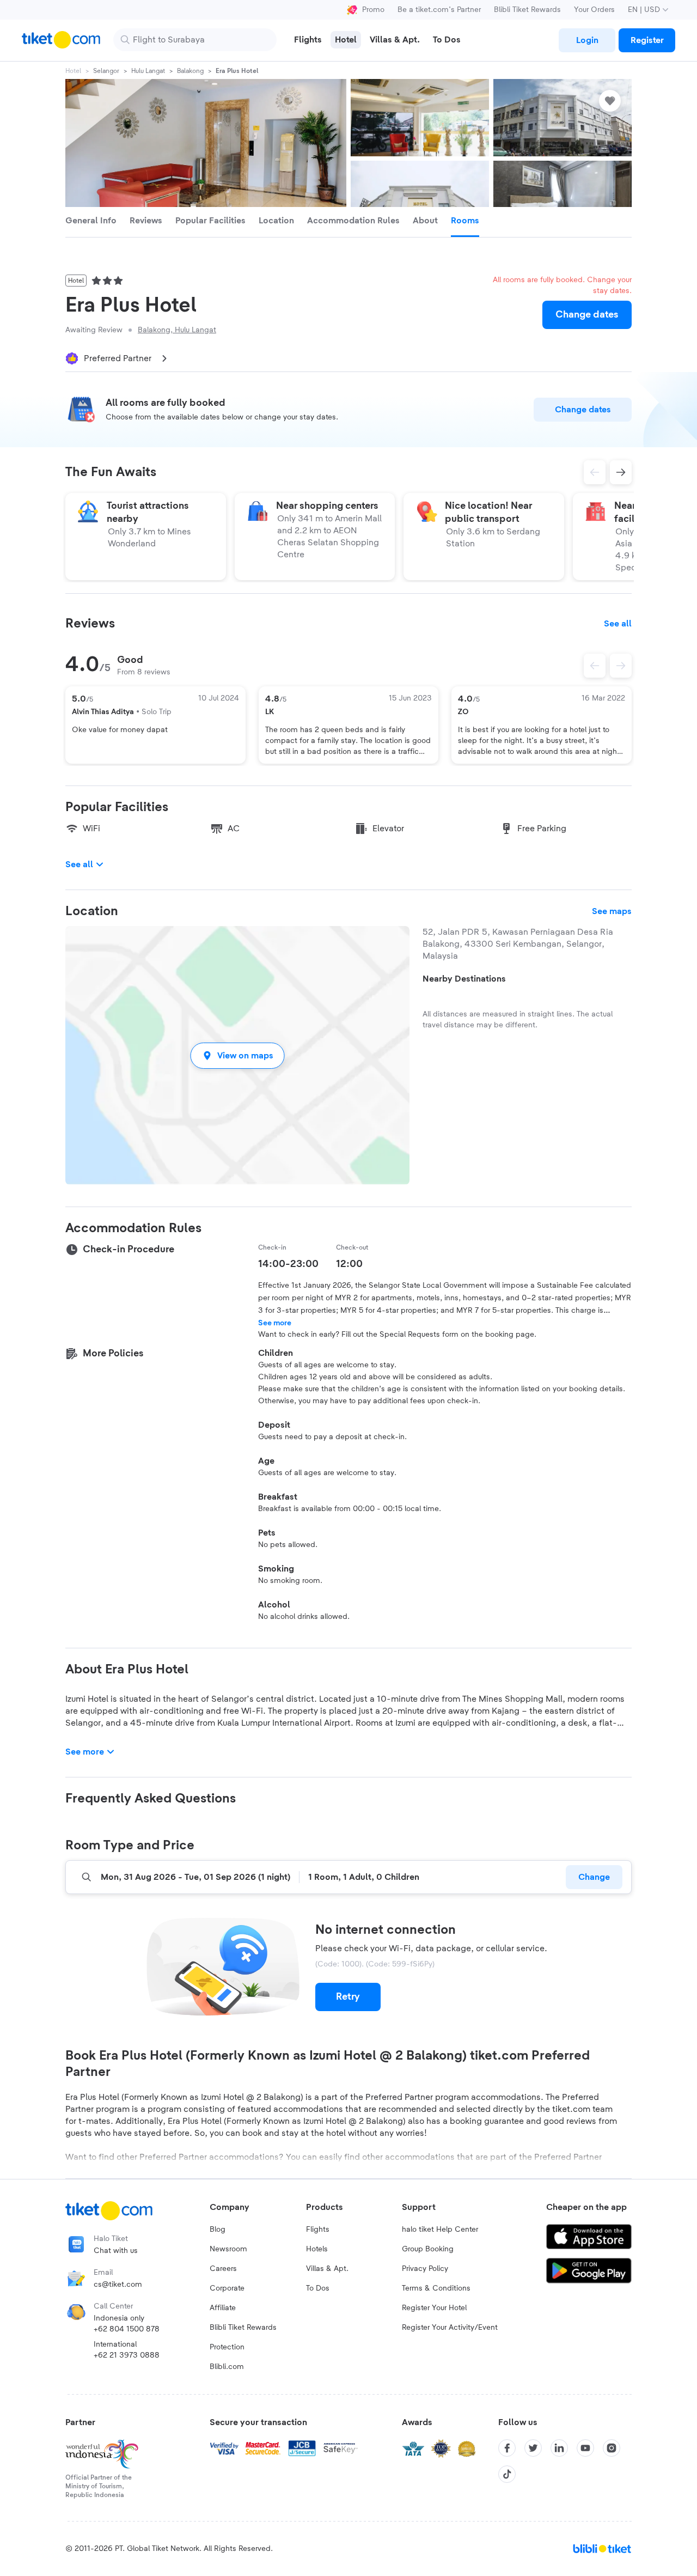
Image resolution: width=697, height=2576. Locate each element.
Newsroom (228, 2249)
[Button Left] (595, 666)
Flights (318, 2230)
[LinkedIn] (559, 2448)
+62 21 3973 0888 (127, 2355)
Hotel (73, 71)
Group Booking (428, 2249)
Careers (223, 2269)
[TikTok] (507, 2474)
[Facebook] (507, 2448)
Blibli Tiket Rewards (527, 10)
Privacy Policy (425, 2269)
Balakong (190, 71)
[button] (237, 1055)
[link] (587, 40)
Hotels (317, 2249)
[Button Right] (621, 666)
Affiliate (223, 2308)
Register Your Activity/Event (450, 2328)
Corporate (227, 2288)
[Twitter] (533, 2448)
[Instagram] (612, 2448)
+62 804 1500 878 (127, 2329)
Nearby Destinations (464, 979)
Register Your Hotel (434, 2308)
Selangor (106, 71)
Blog (218, 2230)
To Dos (318, 2288)
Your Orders (594, 10)
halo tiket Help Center (440, 2230)
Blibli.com (227, 2367)
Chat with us (116, 2251)
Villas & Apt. (327, 2269)
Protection (227, 2347)
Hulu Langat (148, 71)
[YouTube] (585, 2448)
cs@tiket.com (118, 2285)
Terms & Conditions (436, 2288)
